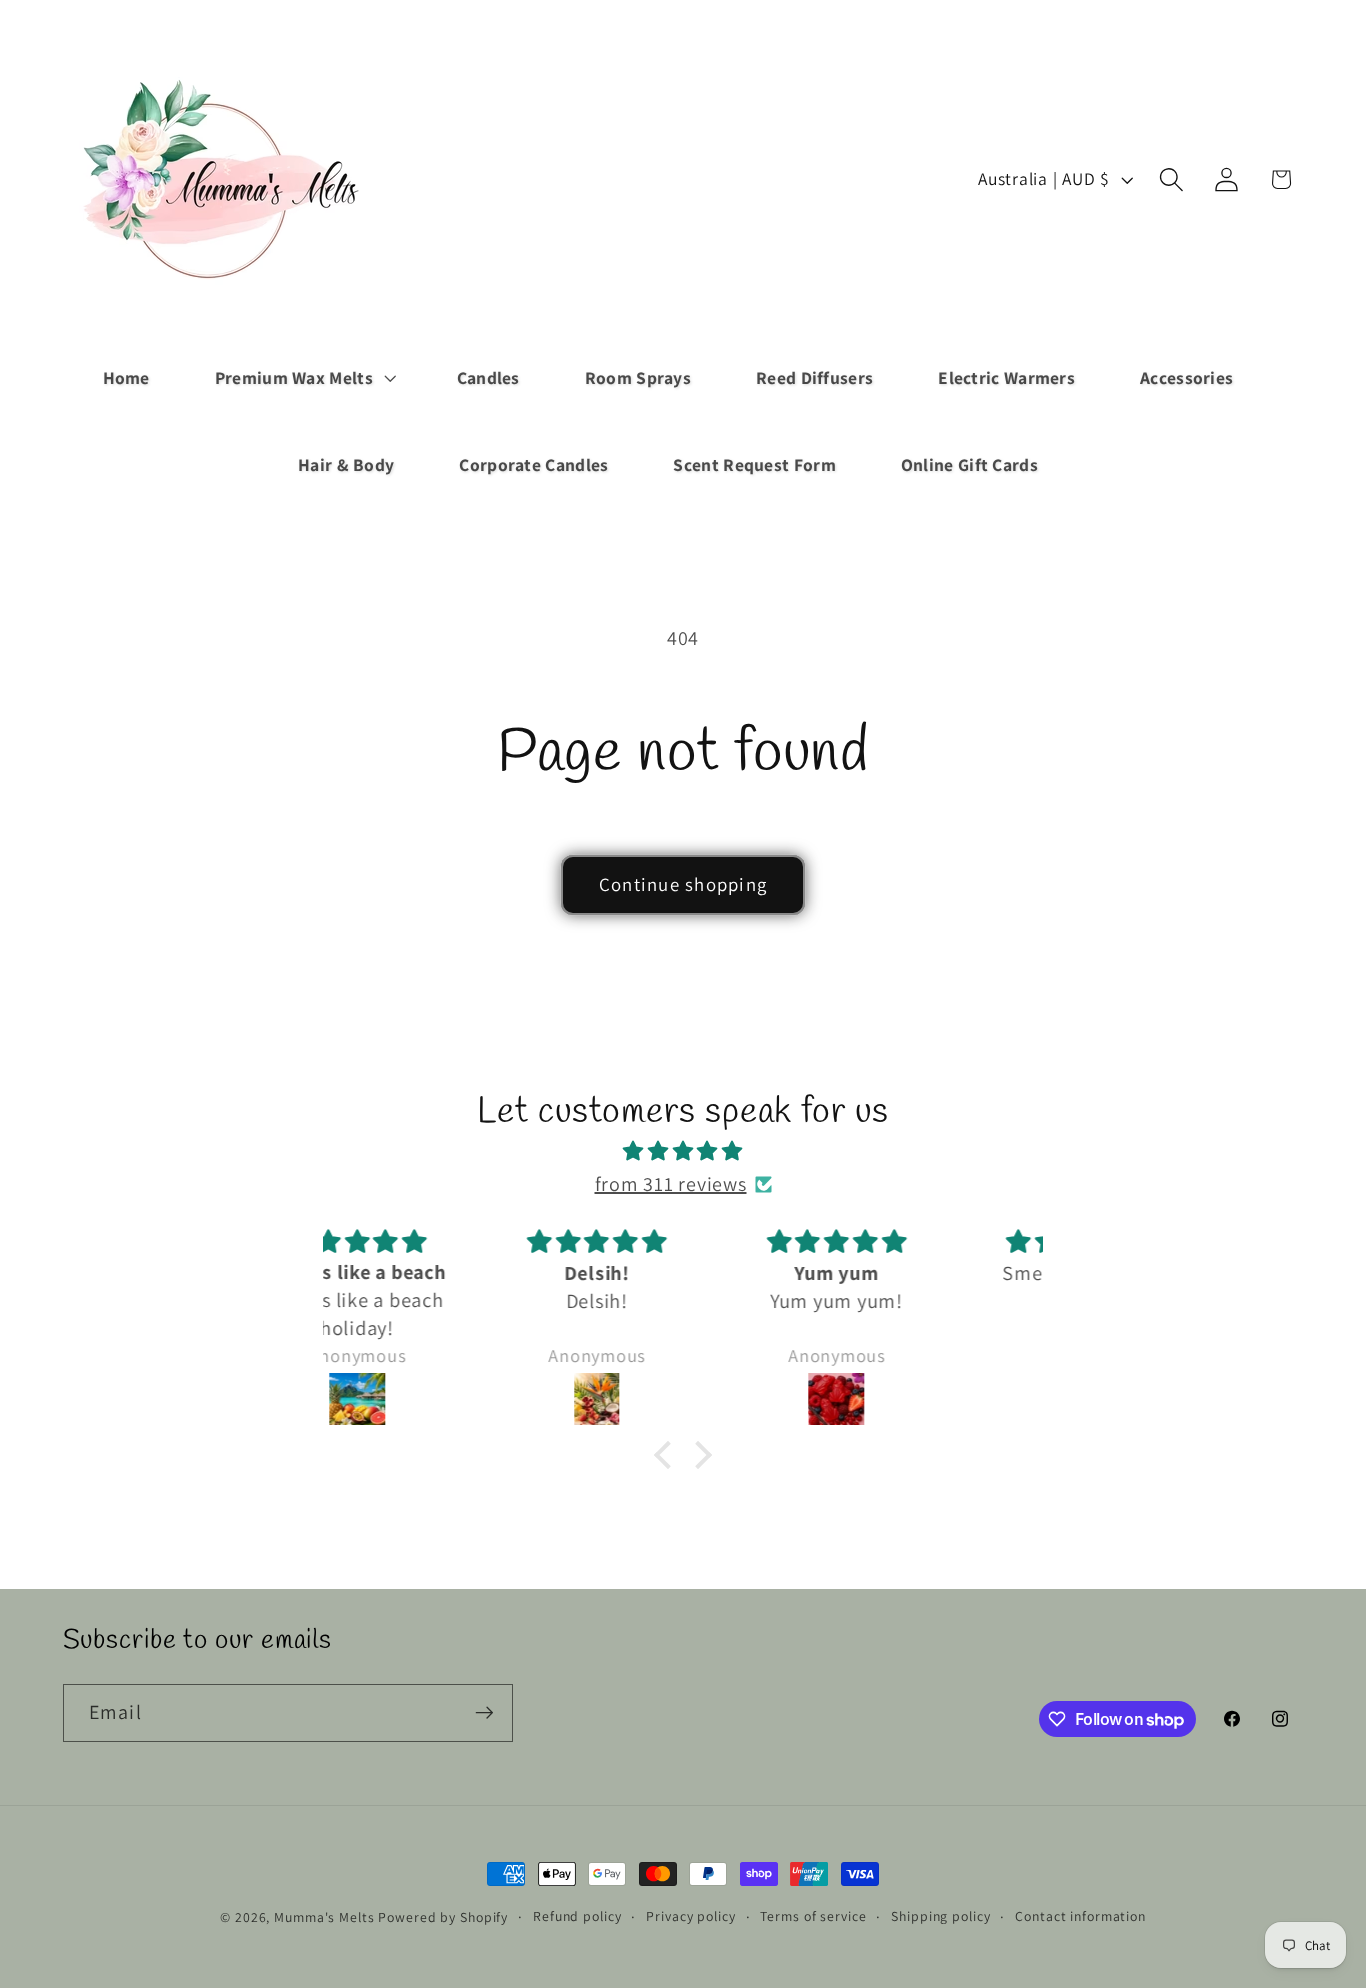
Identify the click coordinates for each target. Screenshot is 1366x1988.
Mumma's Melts (326, 1917)
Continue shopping (683, 884)
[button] (303, 378)
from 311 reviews (671, 1184)
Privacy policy (690, 1916)
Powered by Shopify (443, 1917)
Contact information (1080, 1916)
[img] (683, 1151)
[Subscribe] (484, 1713)
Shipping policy (940, 1916)
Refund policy (577, 1916)
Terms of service (813, 1916)
